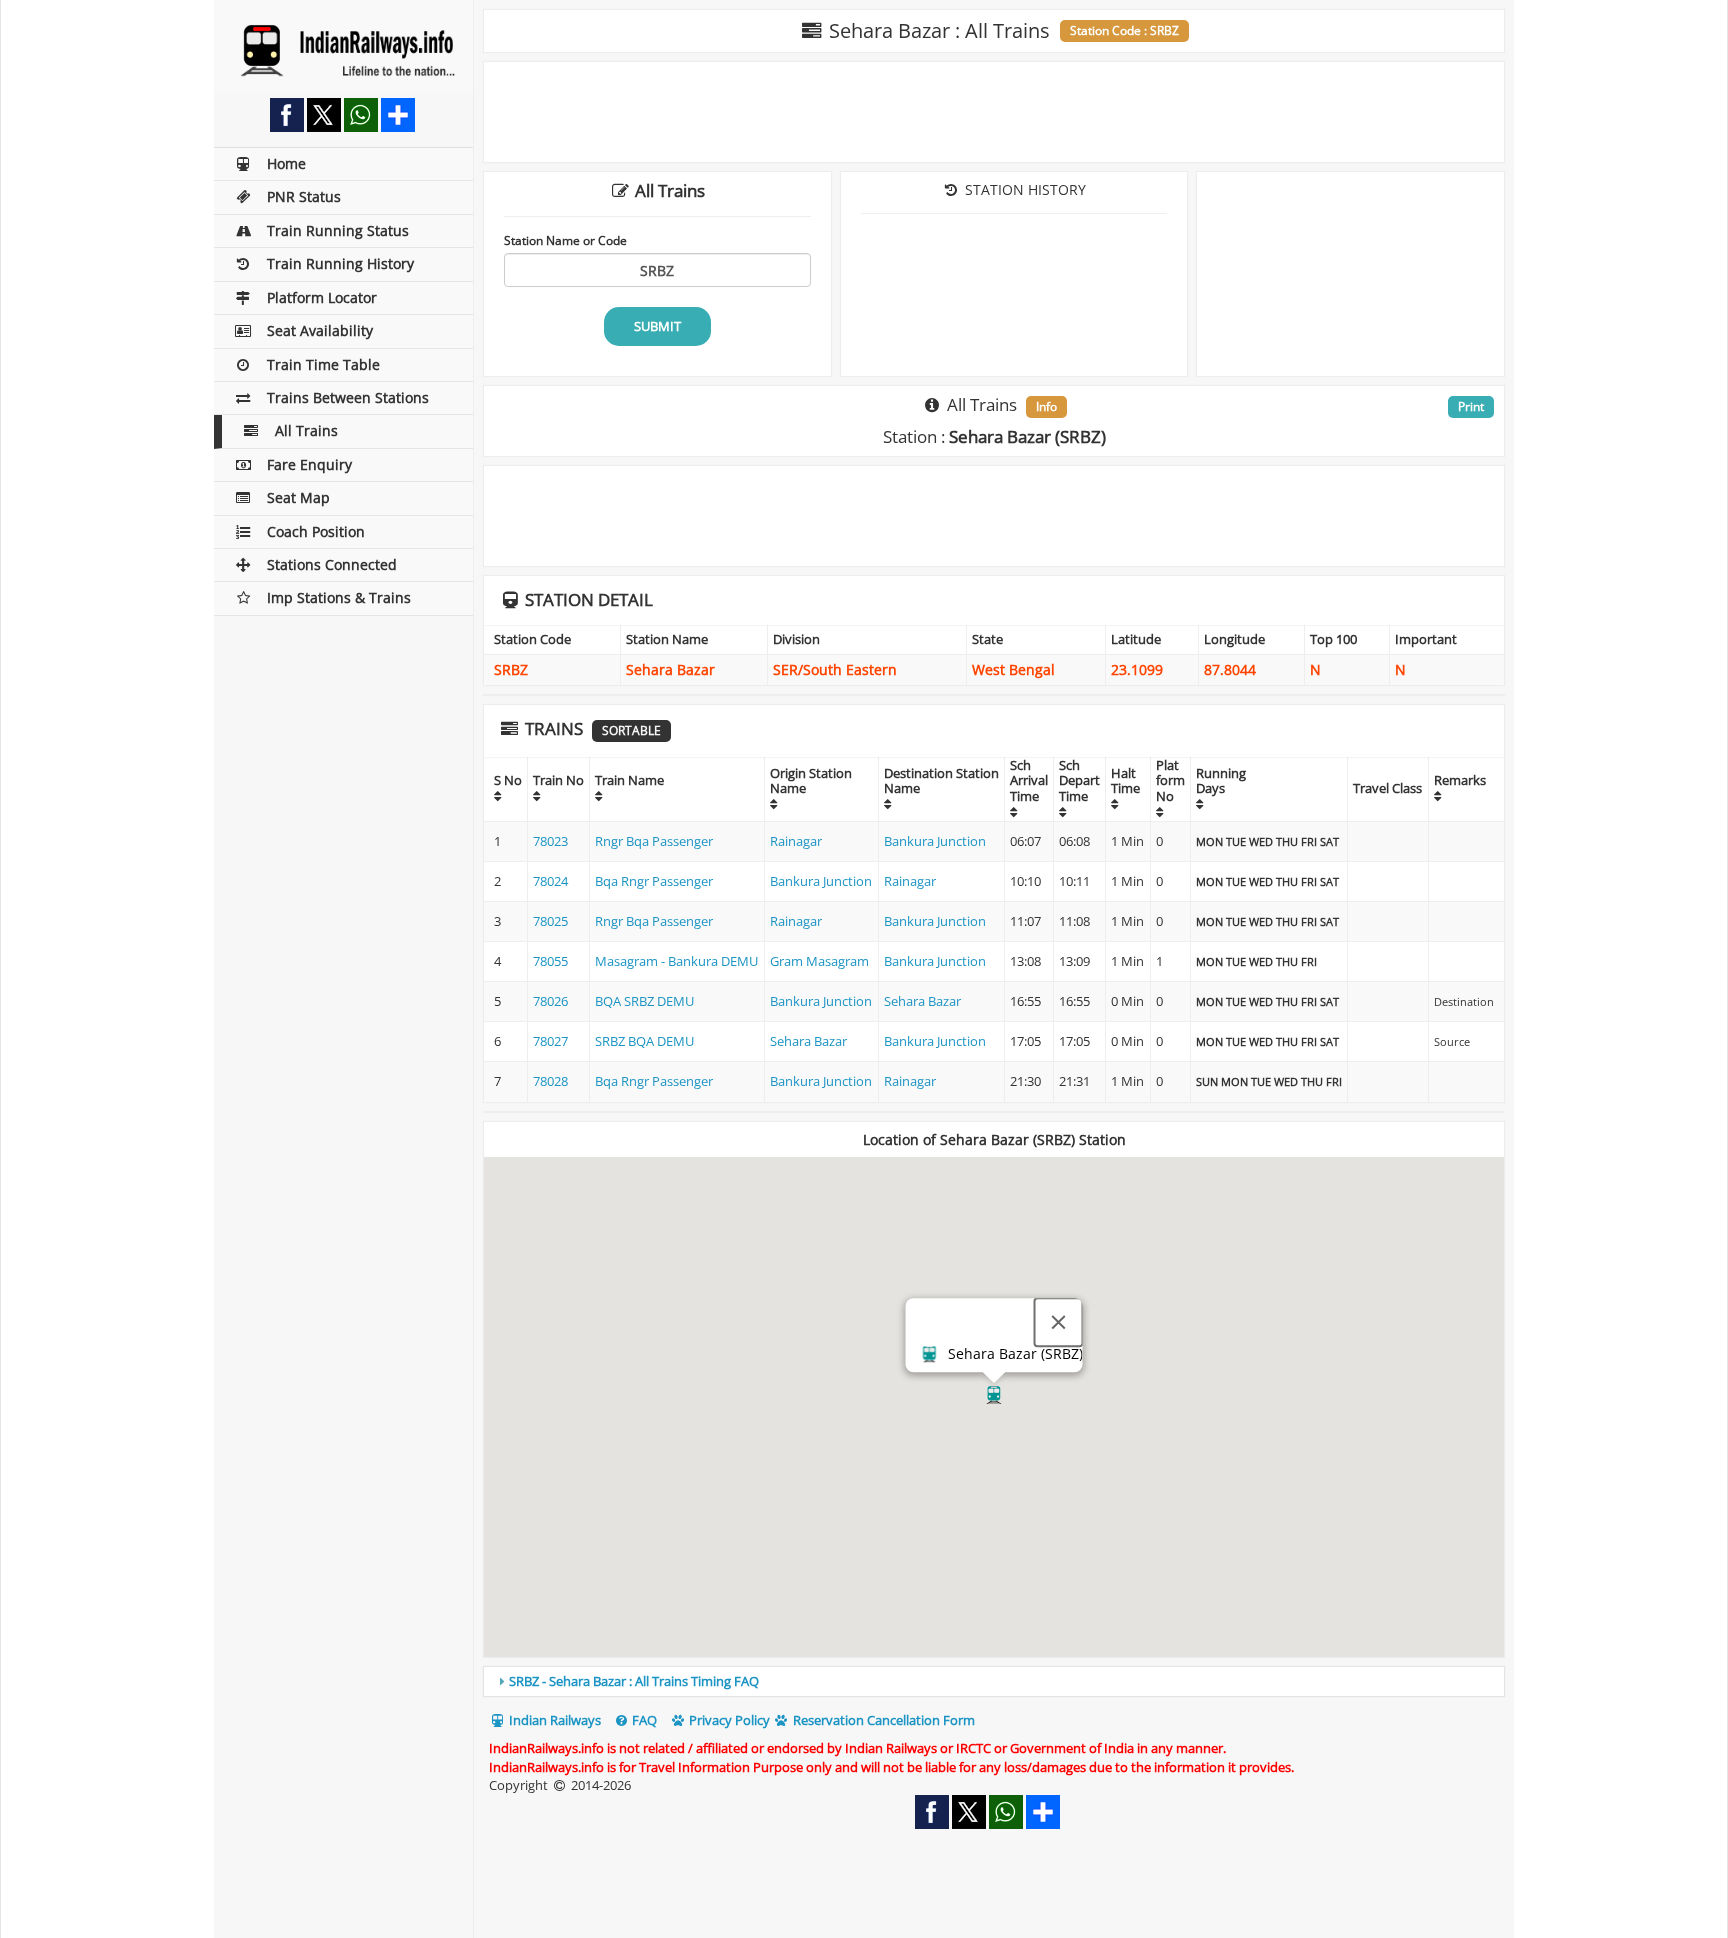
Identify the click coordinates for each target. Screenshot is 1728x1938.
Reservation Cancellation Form (882, 1720)
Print (1471, 406)
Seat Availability (320, 330)
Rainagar (796, 841)
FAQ (643, 1720)
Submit (657, 326)
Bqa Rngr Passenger (654, 881)
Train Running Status (338, 230)
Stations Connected (332, 564)
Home (286, 163)
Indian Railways (553, 1720)
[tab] (994, 1681)
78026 (550, 1001)
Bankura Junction (935, 841)
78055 (550, 961)
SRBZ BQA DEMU (644, 1041)
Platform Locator (322, 297)
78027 (550, 1041)
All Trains (306, 430)
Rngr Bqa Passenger (654, 841)
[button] (994, 1395)
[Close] (1059, 1323)
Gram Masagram (819, 961)
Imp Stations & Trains (339, 597)
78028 (550, 1081)
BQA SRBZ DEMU (644, 1001)
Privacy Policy (728, 1720)
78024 (550, 881)
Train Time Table (323, 364)
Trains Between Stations (348, 397)
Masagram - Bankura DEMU (676, 961)
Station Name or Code (565, 240)
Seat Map (298, 497)
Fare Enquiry (309, 464)
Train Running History (340, 263)
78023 (550, 841)
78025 (550, 921)
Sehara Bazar (922, 1001)
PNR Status (304, 196)
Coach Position (316, 531)
